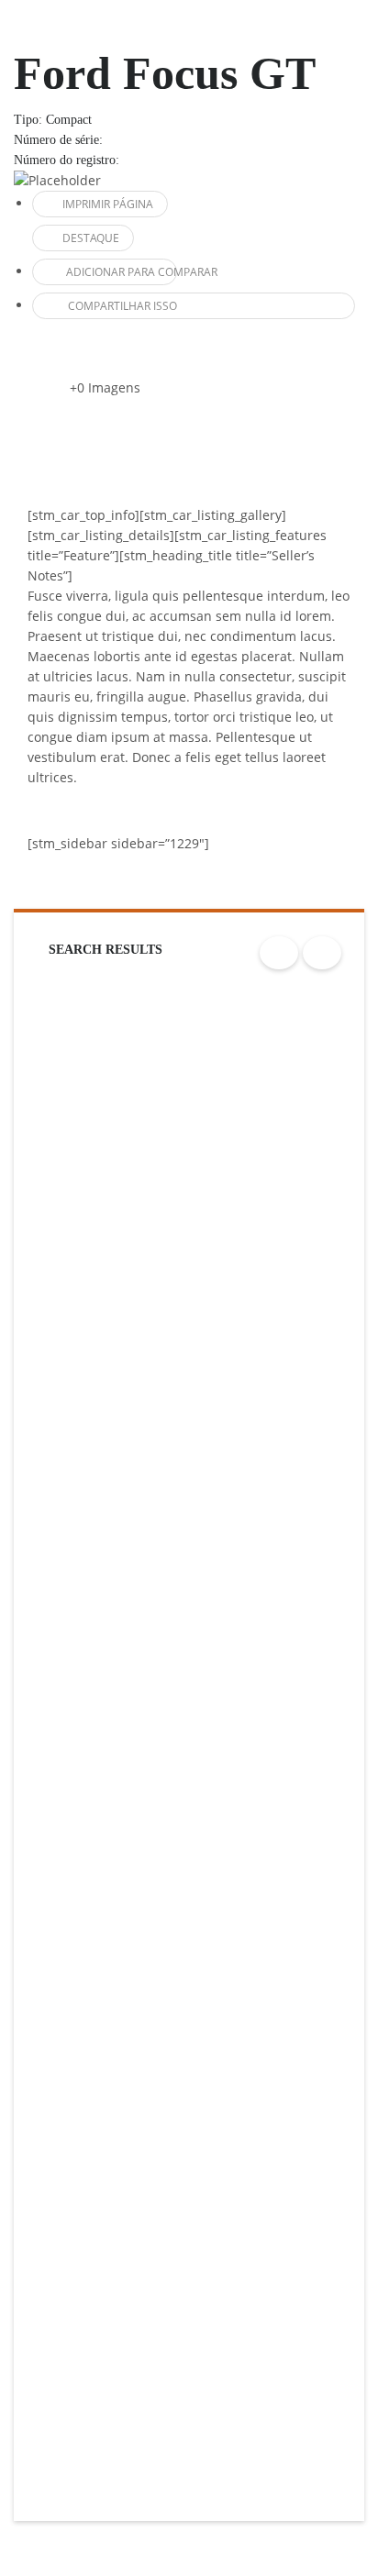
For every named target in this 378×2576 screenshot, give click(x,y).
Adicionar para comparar (122, 272)
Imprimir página (108, 204)
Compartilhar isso (122, 306)
